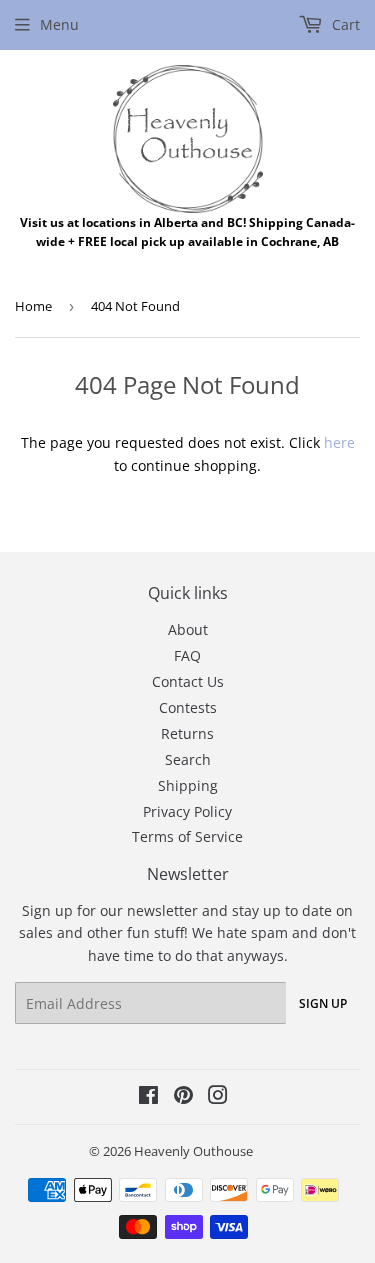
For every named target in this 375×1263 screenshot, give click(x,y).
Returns (187, 733)
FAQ (187, 655)
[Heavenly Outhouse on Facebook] (148, 1097)
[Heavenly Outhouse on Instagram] (218, 1097)
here (339, 442)
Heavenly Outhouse (193, 1151)
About (188, 629)
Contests (188, 707)
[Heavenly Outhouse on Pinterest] (183, 1097)
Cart (344, 24)
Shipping (188, 785)
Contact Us (188, 681)
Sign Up (323, 1003)
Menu (59, 24)
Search (188, 759)
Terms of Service (187, 836)
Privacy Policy (187, 811)
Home (33, 306)
